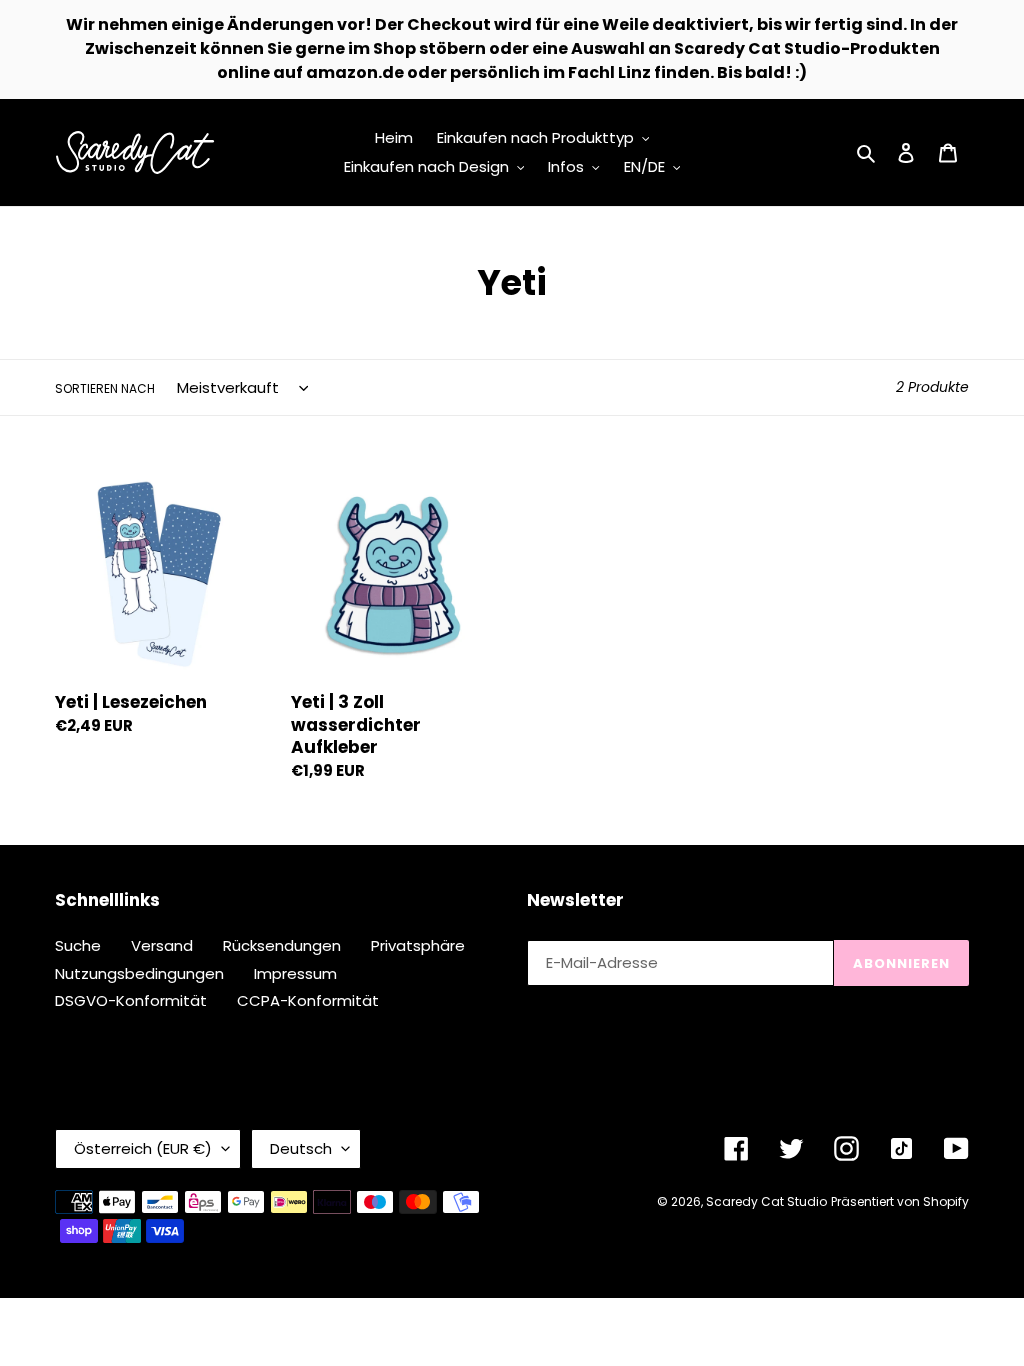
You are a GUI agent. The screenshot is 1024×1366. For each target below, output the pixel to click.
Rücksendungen (282, 945)
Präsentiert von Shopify (900, 1201)
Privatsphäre (418, 945)
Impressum (295, 973)
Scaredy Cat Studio (766, 1201)
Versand (162, 945)
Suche (78, 945)
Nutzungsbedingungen (139, 973)
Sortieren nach (105, 388)
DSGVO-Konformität (131, 1000)
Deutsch (301, 1148)
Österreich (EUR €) (143, 1148)
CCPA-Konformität (308, 1000)
